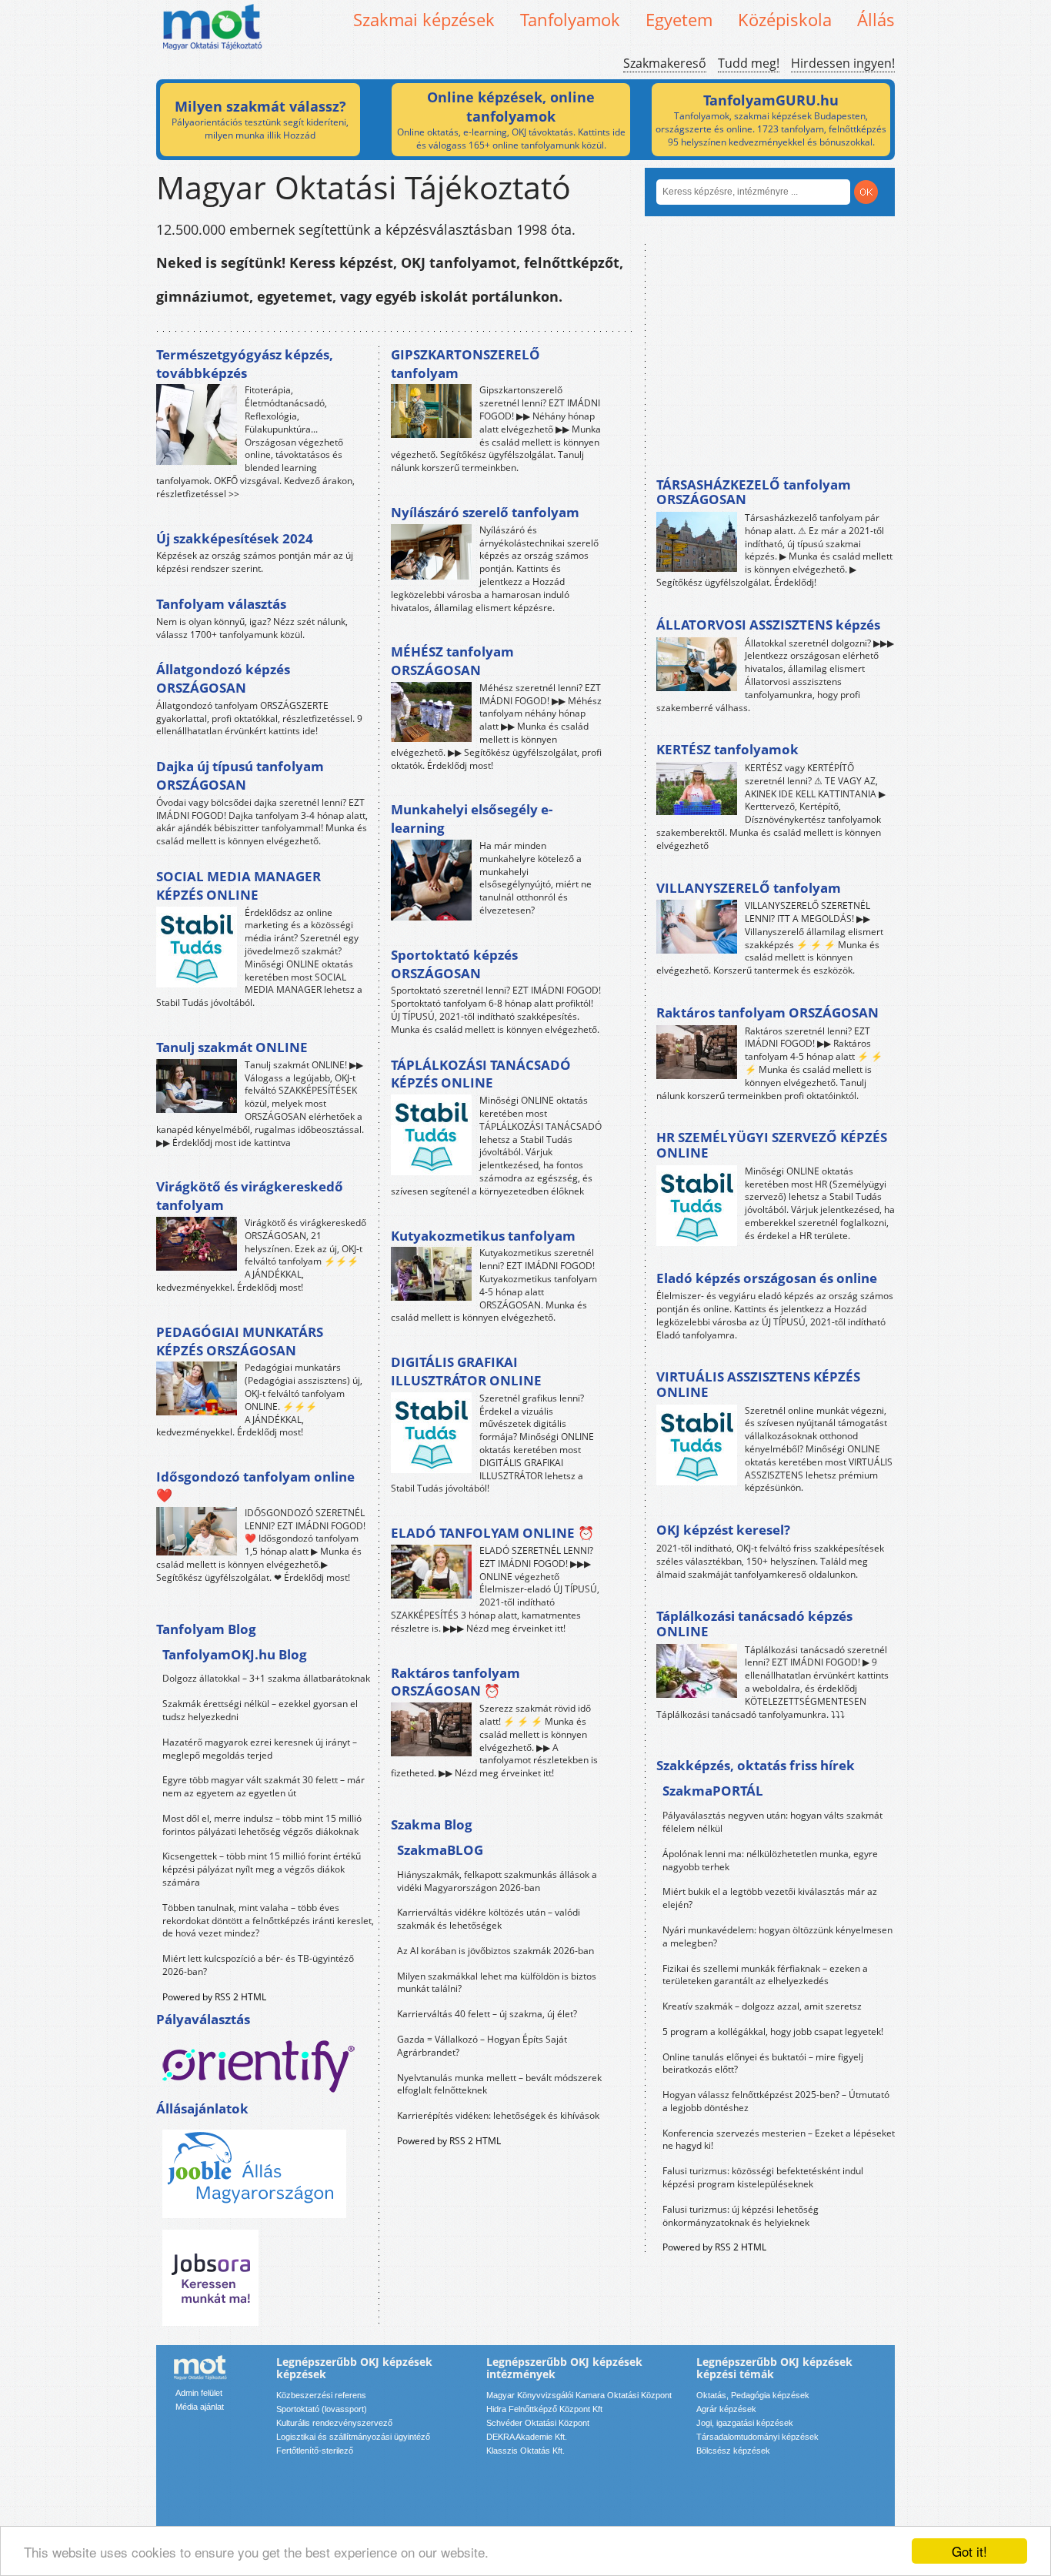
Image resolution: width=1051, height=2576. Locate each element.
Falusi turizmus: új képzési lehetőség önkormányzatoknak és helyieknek (741, 2216)
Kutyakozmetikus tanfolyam (483, 1236)
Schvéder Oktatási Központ (538, 2423)
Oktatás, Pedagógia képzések (753, 2395)
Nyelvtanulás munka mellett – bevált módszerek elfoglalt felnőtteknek (499, 2084)
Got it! (969, 2551)
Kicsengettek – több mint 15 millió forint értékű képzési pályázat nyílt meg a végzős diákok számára (262, 1869)
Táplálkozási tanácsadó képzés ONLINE (754, 1624)
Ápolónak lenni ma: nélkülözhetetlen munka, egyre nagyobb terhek (770, 1860)
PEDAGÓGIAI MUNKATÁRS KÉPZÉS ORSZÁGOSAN (240, 1341)
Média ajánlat (200, 2407)
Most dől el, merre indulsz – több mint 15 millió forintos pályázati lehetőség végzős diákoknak (262, 1825)
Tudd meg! (749, 63)
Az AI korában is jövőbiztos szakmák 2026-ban (495, 1951)
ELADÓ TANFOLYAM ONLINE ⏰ (492, 1533)
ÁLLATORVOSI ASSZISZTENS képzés (768, 625)
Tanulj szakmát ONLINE (232, 1047)
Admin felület (199, 2393)
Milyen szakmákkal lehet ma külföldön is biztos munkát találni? (497, 1983)
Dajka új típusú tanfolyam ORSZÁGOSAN (240, 775)
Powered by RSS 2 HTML (214, 1997)
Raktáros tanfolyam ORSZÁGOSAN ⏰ (455, 1682)
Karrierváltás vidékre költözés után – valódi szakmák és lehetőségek (489, 1919)
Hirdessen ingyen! (843, 63)
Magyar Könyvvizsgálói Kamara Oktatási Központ (579, 2395)
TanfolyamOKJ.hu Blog (235, 1654)
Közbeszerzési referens (321, 2395)
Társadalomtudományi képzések (757, 2437)
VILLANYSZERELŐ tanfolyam (749, 888)
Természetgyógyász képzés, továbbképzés (245, 364)
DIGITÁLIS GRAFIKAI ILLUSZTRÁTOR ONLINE (466, 1371)
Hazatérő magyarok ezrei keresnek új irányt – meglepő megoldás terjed (260, 1749)
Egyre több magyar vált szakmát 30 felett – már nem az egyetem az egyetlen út (264, 1786)
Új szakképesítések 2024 (235, 538)
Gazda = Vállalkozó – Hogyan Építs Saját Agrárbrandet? (482, 2046)
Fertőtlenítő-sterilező (315, 2451)
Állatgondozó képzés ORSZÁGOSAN (223, 678)
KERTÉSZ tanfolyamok (727, 749)
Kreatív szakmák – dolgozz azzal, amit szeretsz (762, 2006)
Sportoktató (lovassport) (322, 2409)
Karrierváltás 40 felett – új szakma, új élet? (487, 2014)
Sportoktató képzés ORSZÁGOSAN (454, 964)
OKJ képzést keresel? (723, 1530)
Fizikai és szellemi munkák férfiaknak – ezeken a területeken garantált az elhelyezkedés (765, 1975)
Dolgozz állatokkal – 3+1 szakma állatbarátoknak (266, 1678)
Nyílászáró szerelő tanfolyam (485, 512)
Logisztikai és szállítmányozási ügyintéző (353, 2437)
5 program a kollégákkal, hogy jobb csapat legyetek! (773, 2031)
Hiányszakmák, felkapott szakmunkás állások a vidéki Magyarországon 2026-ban (497, 1881)
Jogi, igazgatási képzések (745, 2423)
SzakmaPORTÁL (713, 1791)
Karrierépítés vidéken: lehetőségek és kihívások (498, 2115)
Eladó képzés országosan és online (767, 1278)
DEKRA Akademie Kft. (527, 2437)
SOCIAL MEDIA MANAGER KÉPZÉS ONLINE (239, 885)
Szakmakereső (665, 63)
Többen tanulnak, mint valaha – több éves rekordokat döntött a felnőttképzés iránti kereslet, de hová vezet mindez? (268, 1921)
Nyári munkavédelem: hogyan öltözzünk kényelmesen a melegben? (777, 1936)
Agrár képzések (726, 2409)
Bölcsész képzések (733, 2451)
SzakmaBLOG (440, 1850)
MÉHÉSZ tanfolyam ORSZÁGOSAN (452, 661)
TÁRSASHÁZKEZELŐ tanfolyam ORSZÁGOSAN (754, 492)
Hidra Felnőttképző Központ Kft (544, 2409)
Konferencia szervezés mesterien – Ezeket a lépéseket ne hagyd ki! (779, 2140)
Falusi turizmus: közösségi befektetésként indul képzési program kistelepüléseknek (763, 2177)
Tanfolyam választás (221, 604)
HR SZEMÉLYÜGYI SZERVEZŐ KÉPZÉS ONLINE (772, 1145)
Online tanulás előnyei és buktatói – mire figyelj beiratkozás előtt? (763, 2063)
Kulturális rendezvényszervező (334, 2423)
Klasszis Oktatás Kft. (525, 2451)
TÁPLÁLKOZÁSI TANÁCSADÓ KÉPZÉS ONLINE (481, 1074)
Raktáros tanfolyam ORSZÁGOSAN (767, 1012)
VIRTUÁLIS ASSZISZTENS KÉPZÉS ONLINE (758, 1384)
